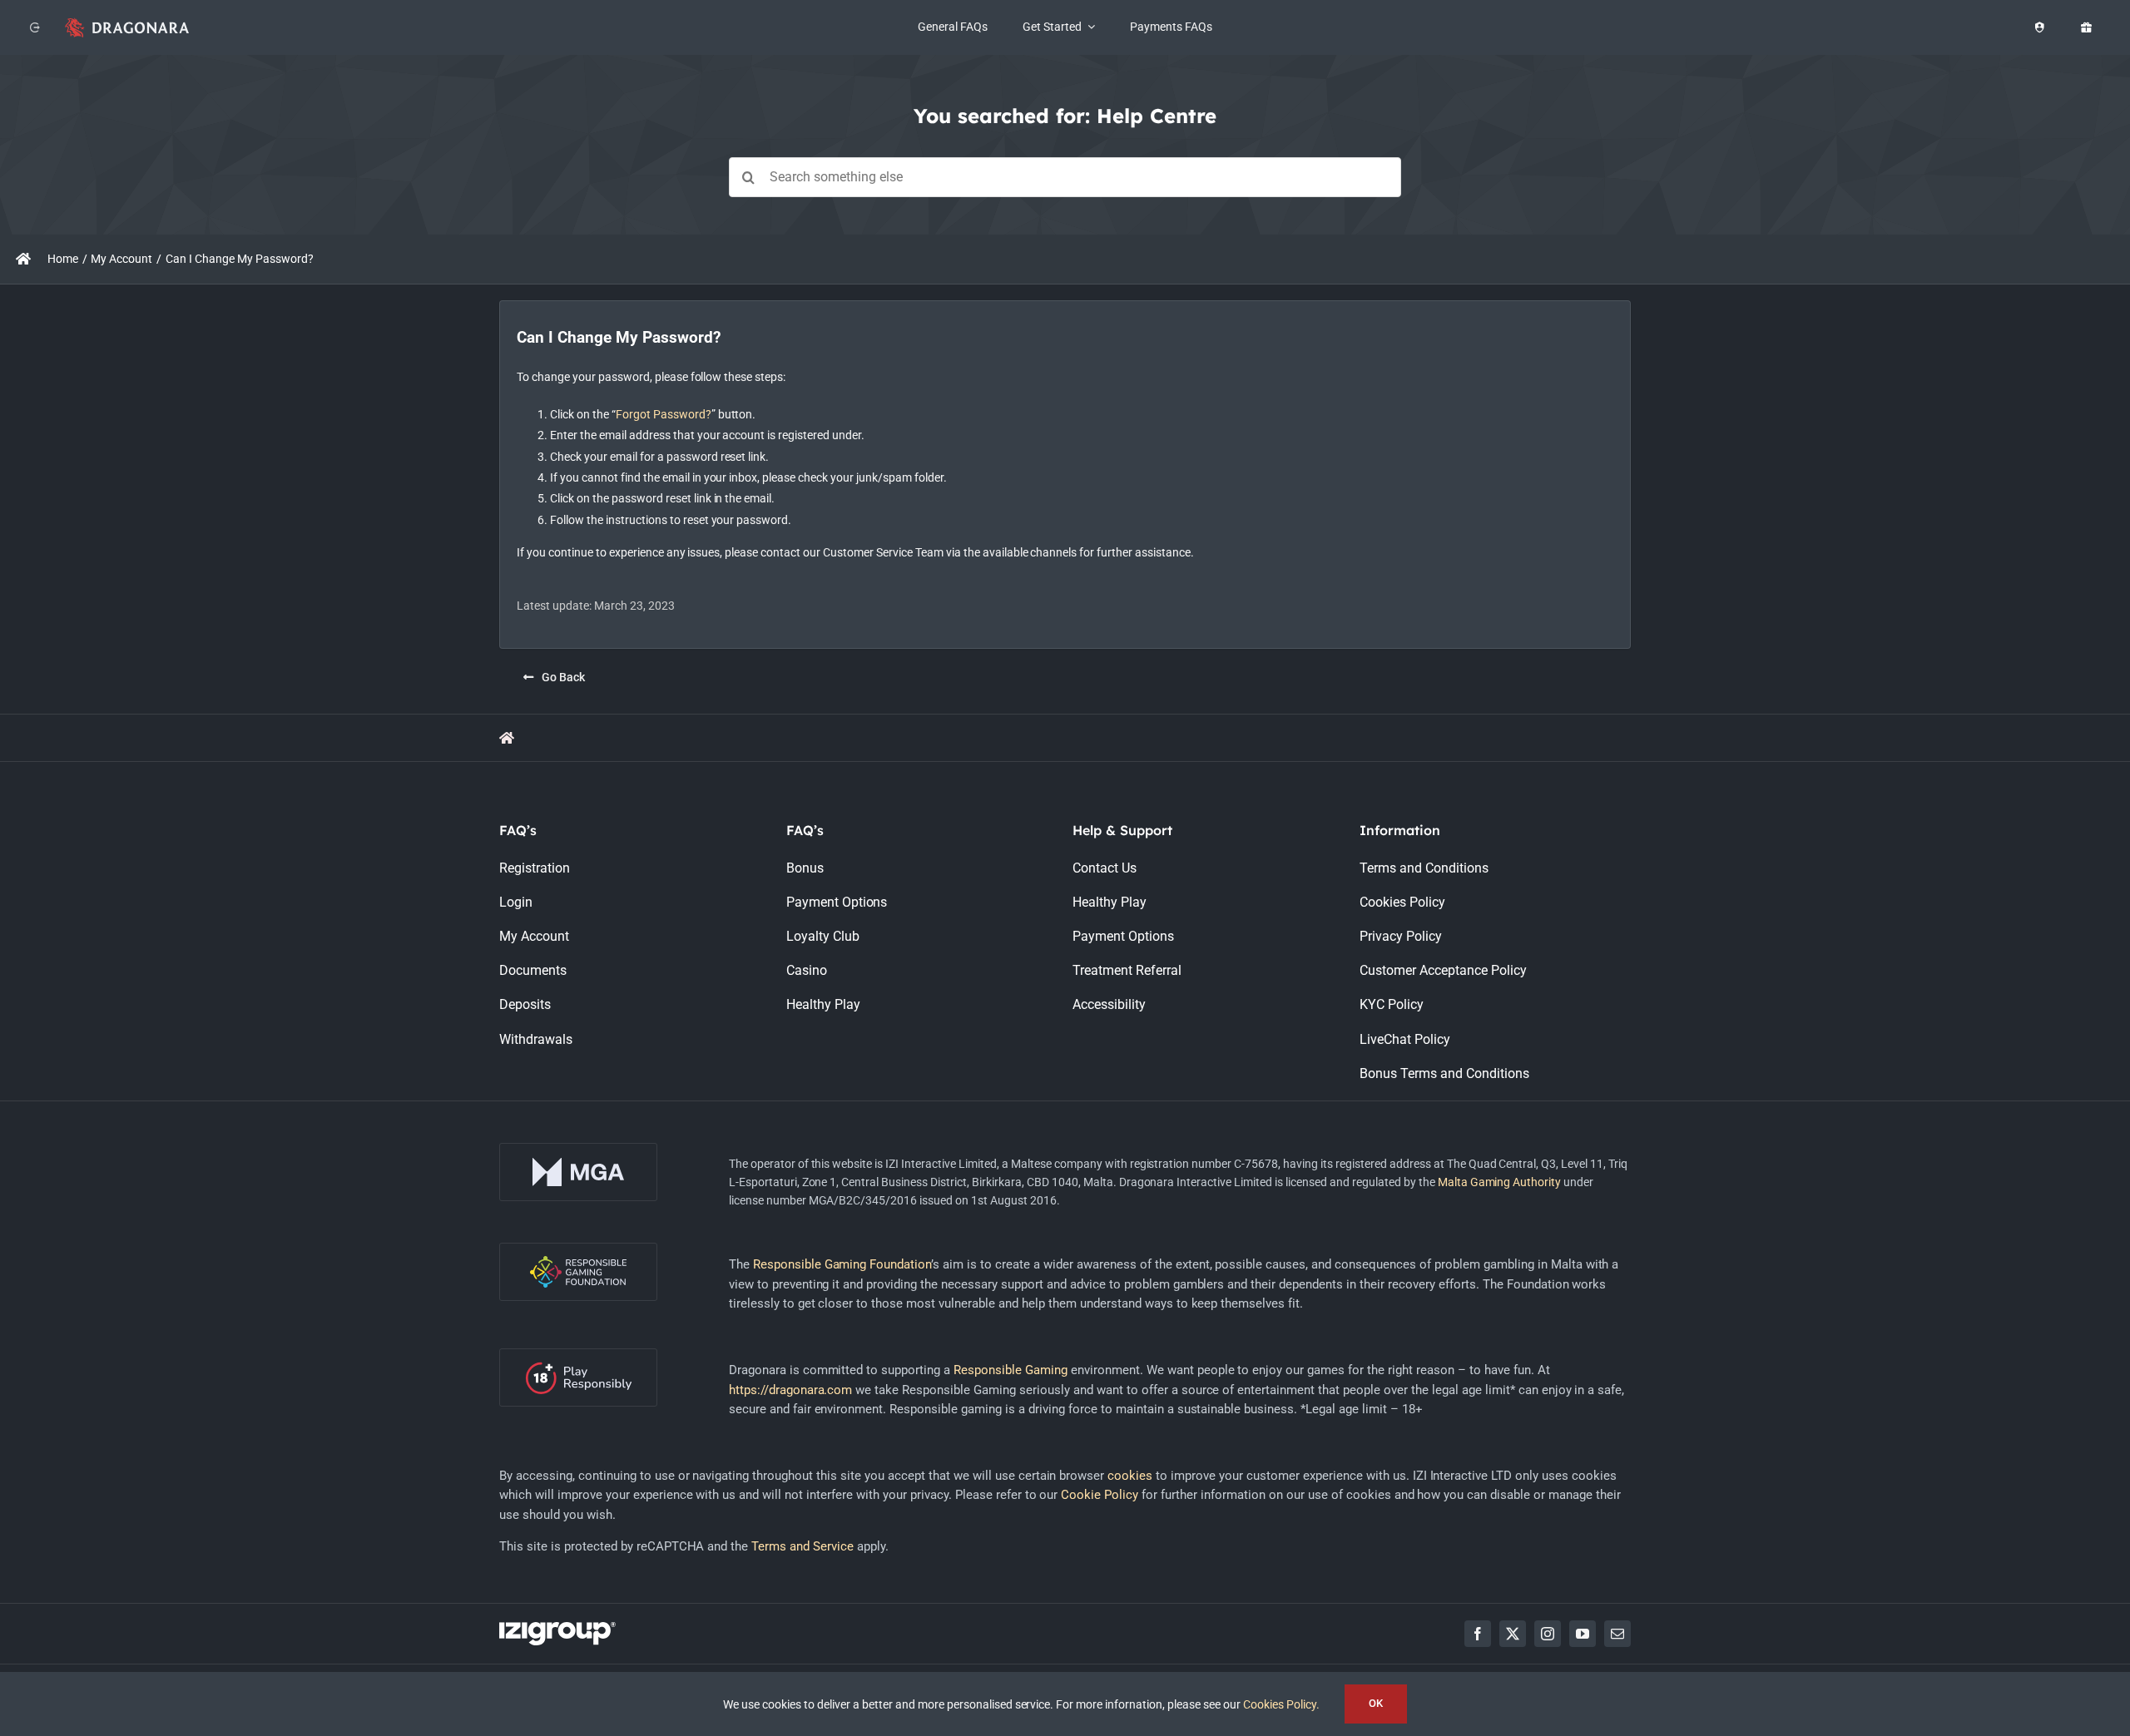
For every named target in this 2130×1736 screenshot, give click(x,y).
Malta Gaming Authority (1500, 1182)
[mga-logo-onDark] (578, 1149)
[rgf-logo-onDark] (578, 1249)
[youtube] (1583, 1634)
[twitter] (1513, 1634)
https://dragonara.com (791, 1390)
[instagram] (1548, 1634)
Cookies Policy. (1281, 1704)
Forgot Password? (664, 414)
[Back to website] (35, 27)
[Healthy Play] (2039, 27)
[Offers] (2086, 27)
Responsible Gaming (1011, 1370)
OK (1376, 1703)
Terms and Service (802, 1546)
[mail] (1617, 1634)
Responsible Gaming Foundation (842, 1264)
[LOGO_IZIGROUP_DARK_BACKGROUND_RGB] (557, 1628)
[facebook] (1478, 1634)
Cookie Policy (1100, 1495)
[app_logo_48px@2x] (127, 22)
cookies (1130, 1476)
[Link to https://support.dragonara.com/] (23, 259)
